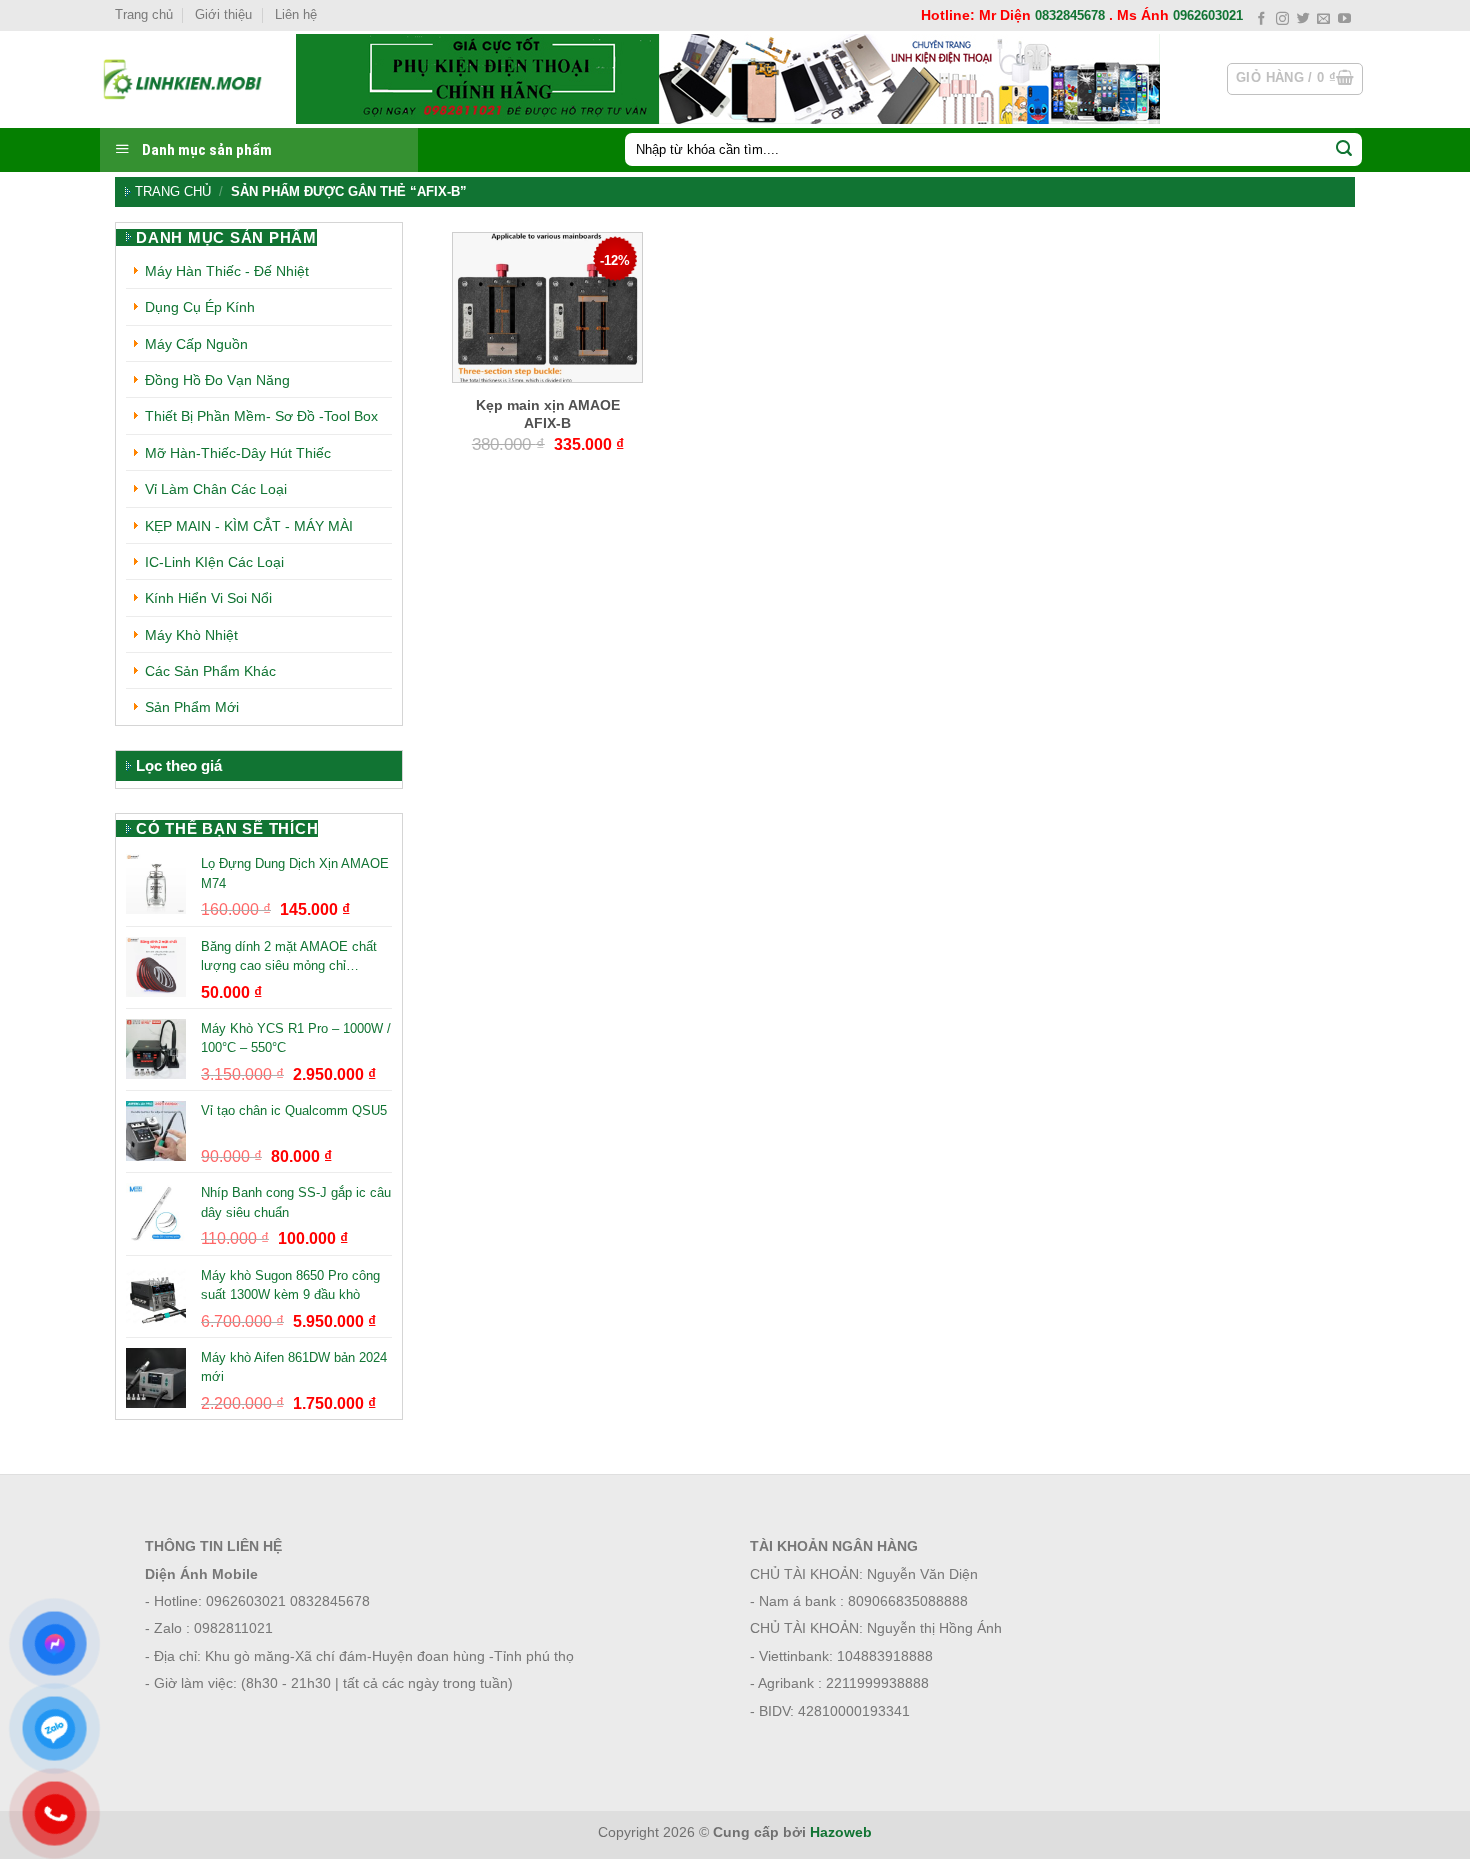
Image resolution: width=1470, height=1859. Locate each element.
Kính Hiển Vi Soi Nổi (208, 598)
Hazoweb (841, 1832)
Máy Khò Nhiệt (191, 635)
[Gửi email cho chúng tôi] (1323, 19)
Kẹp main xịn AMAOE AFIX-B (548, 414)
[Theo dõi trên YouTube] (1344, 19)
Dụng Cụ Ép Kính (200, 307)
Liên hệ (296, 14)
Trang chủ (144, 14)
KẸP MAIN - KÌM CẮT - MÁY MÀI (249, 526)
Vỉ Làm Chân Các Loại (216, 489)
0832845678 (1070, 15)
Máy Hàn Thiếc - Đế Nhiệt (227, 271)
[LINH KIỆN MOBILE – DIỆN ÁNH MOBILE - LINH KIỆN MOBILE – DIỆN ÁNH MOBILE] (183, 79)
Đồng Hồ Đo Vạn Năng (217, 380)
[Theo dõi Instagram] (1282, 19)
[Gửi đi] (1344, 150)
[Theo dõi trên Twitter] (1303, 19)
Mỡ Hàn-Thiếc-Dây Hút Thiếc (238, 453)
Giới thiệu (223, 14)
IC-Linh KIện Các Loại (214, 562)
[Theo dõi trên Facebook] (1261, 19)
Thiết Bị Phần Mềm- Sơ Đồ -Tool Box (261, 416)
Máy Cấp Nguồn (196, 344)
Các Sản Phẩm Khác (210, 671)
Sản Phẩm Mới (192, 707)
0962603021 (1208, 15)
